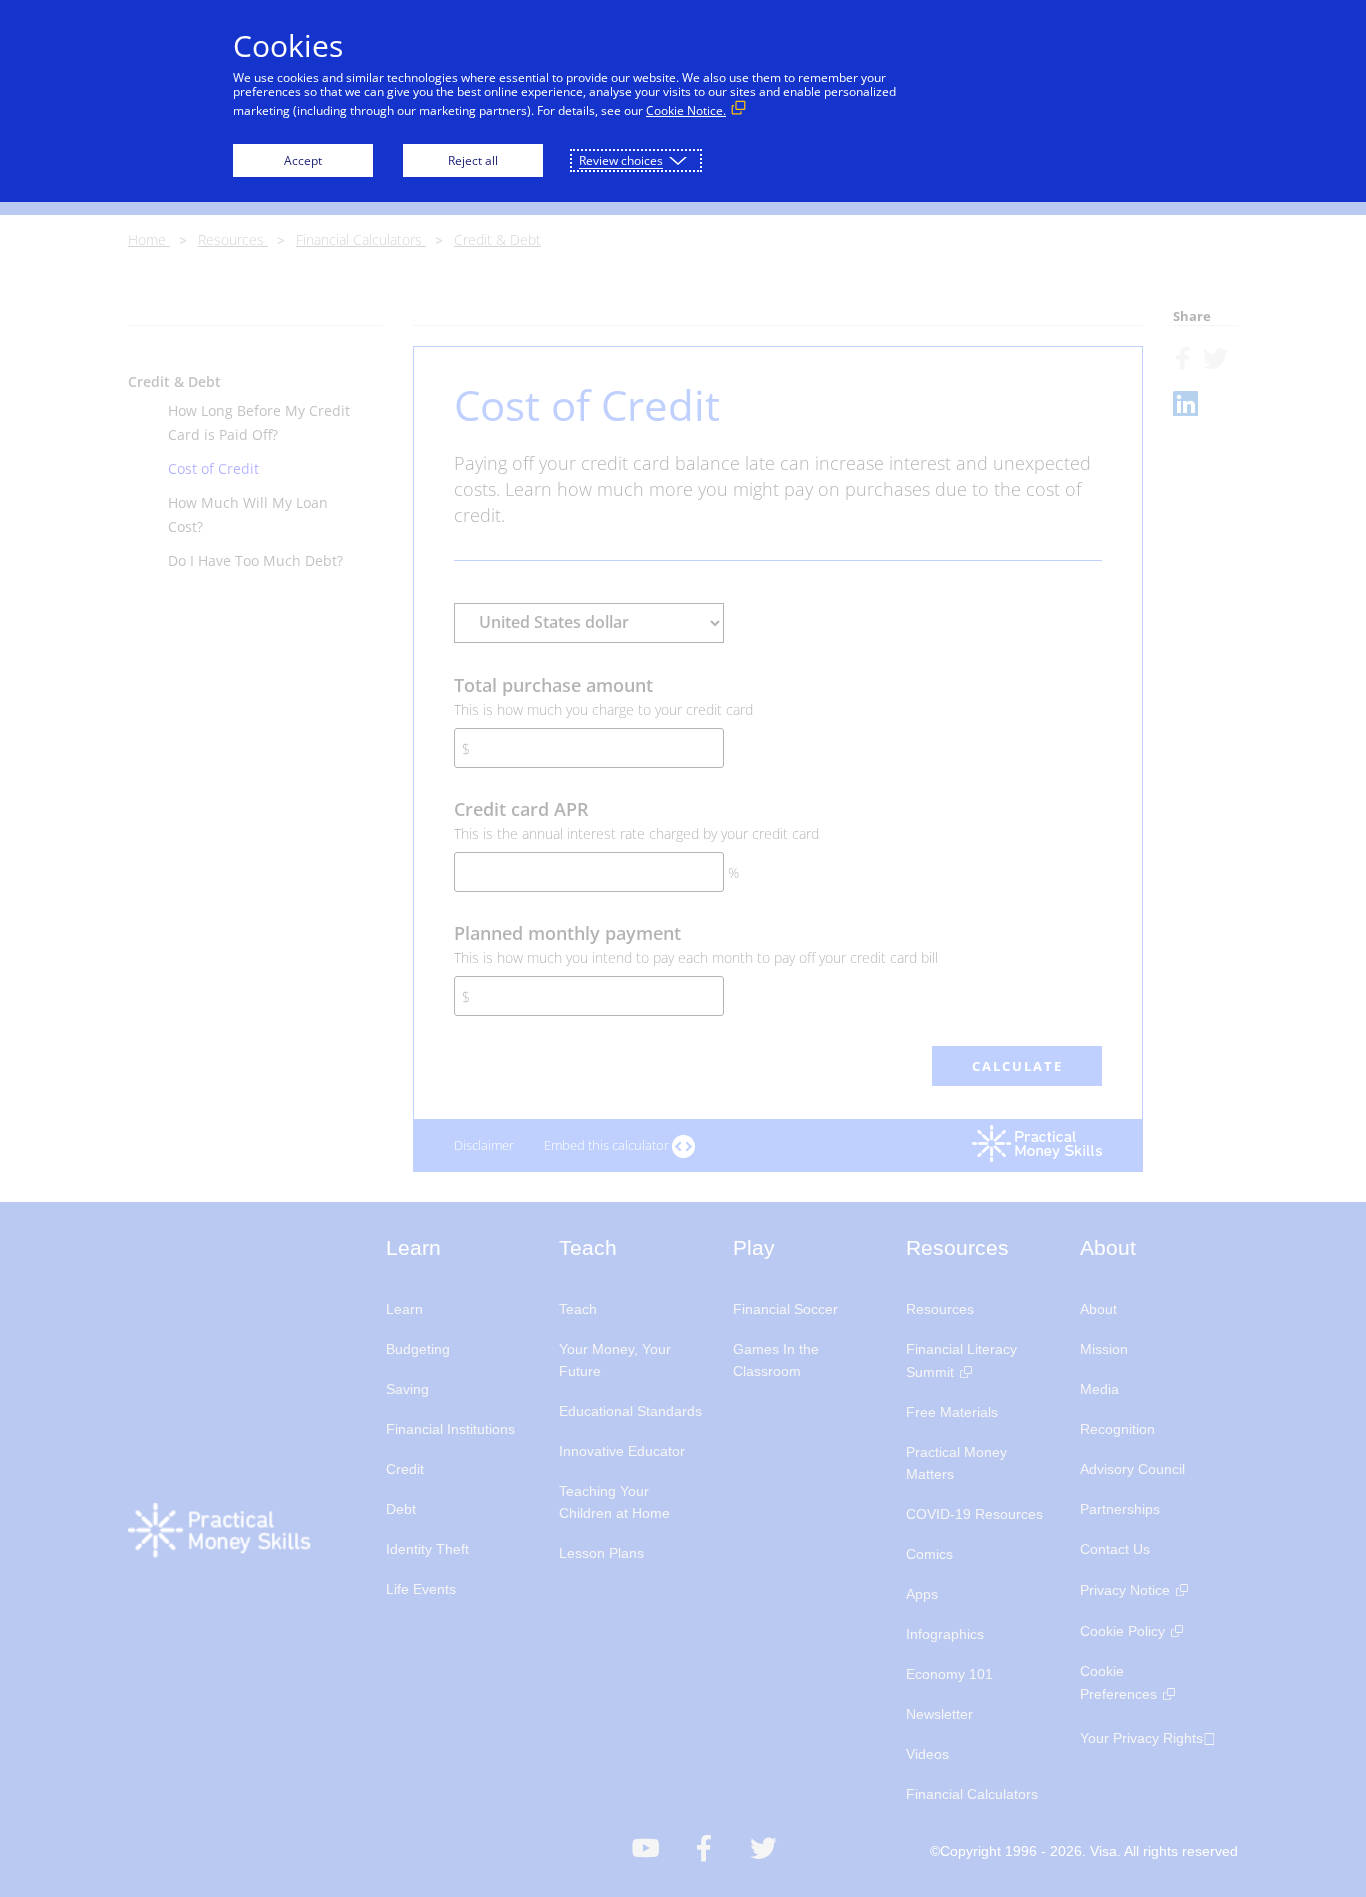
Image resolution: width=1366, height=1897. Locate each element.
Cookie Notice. (686, 110)
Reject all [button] (473, 160)
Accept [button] (303, 160)
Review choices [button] (621, 160)
